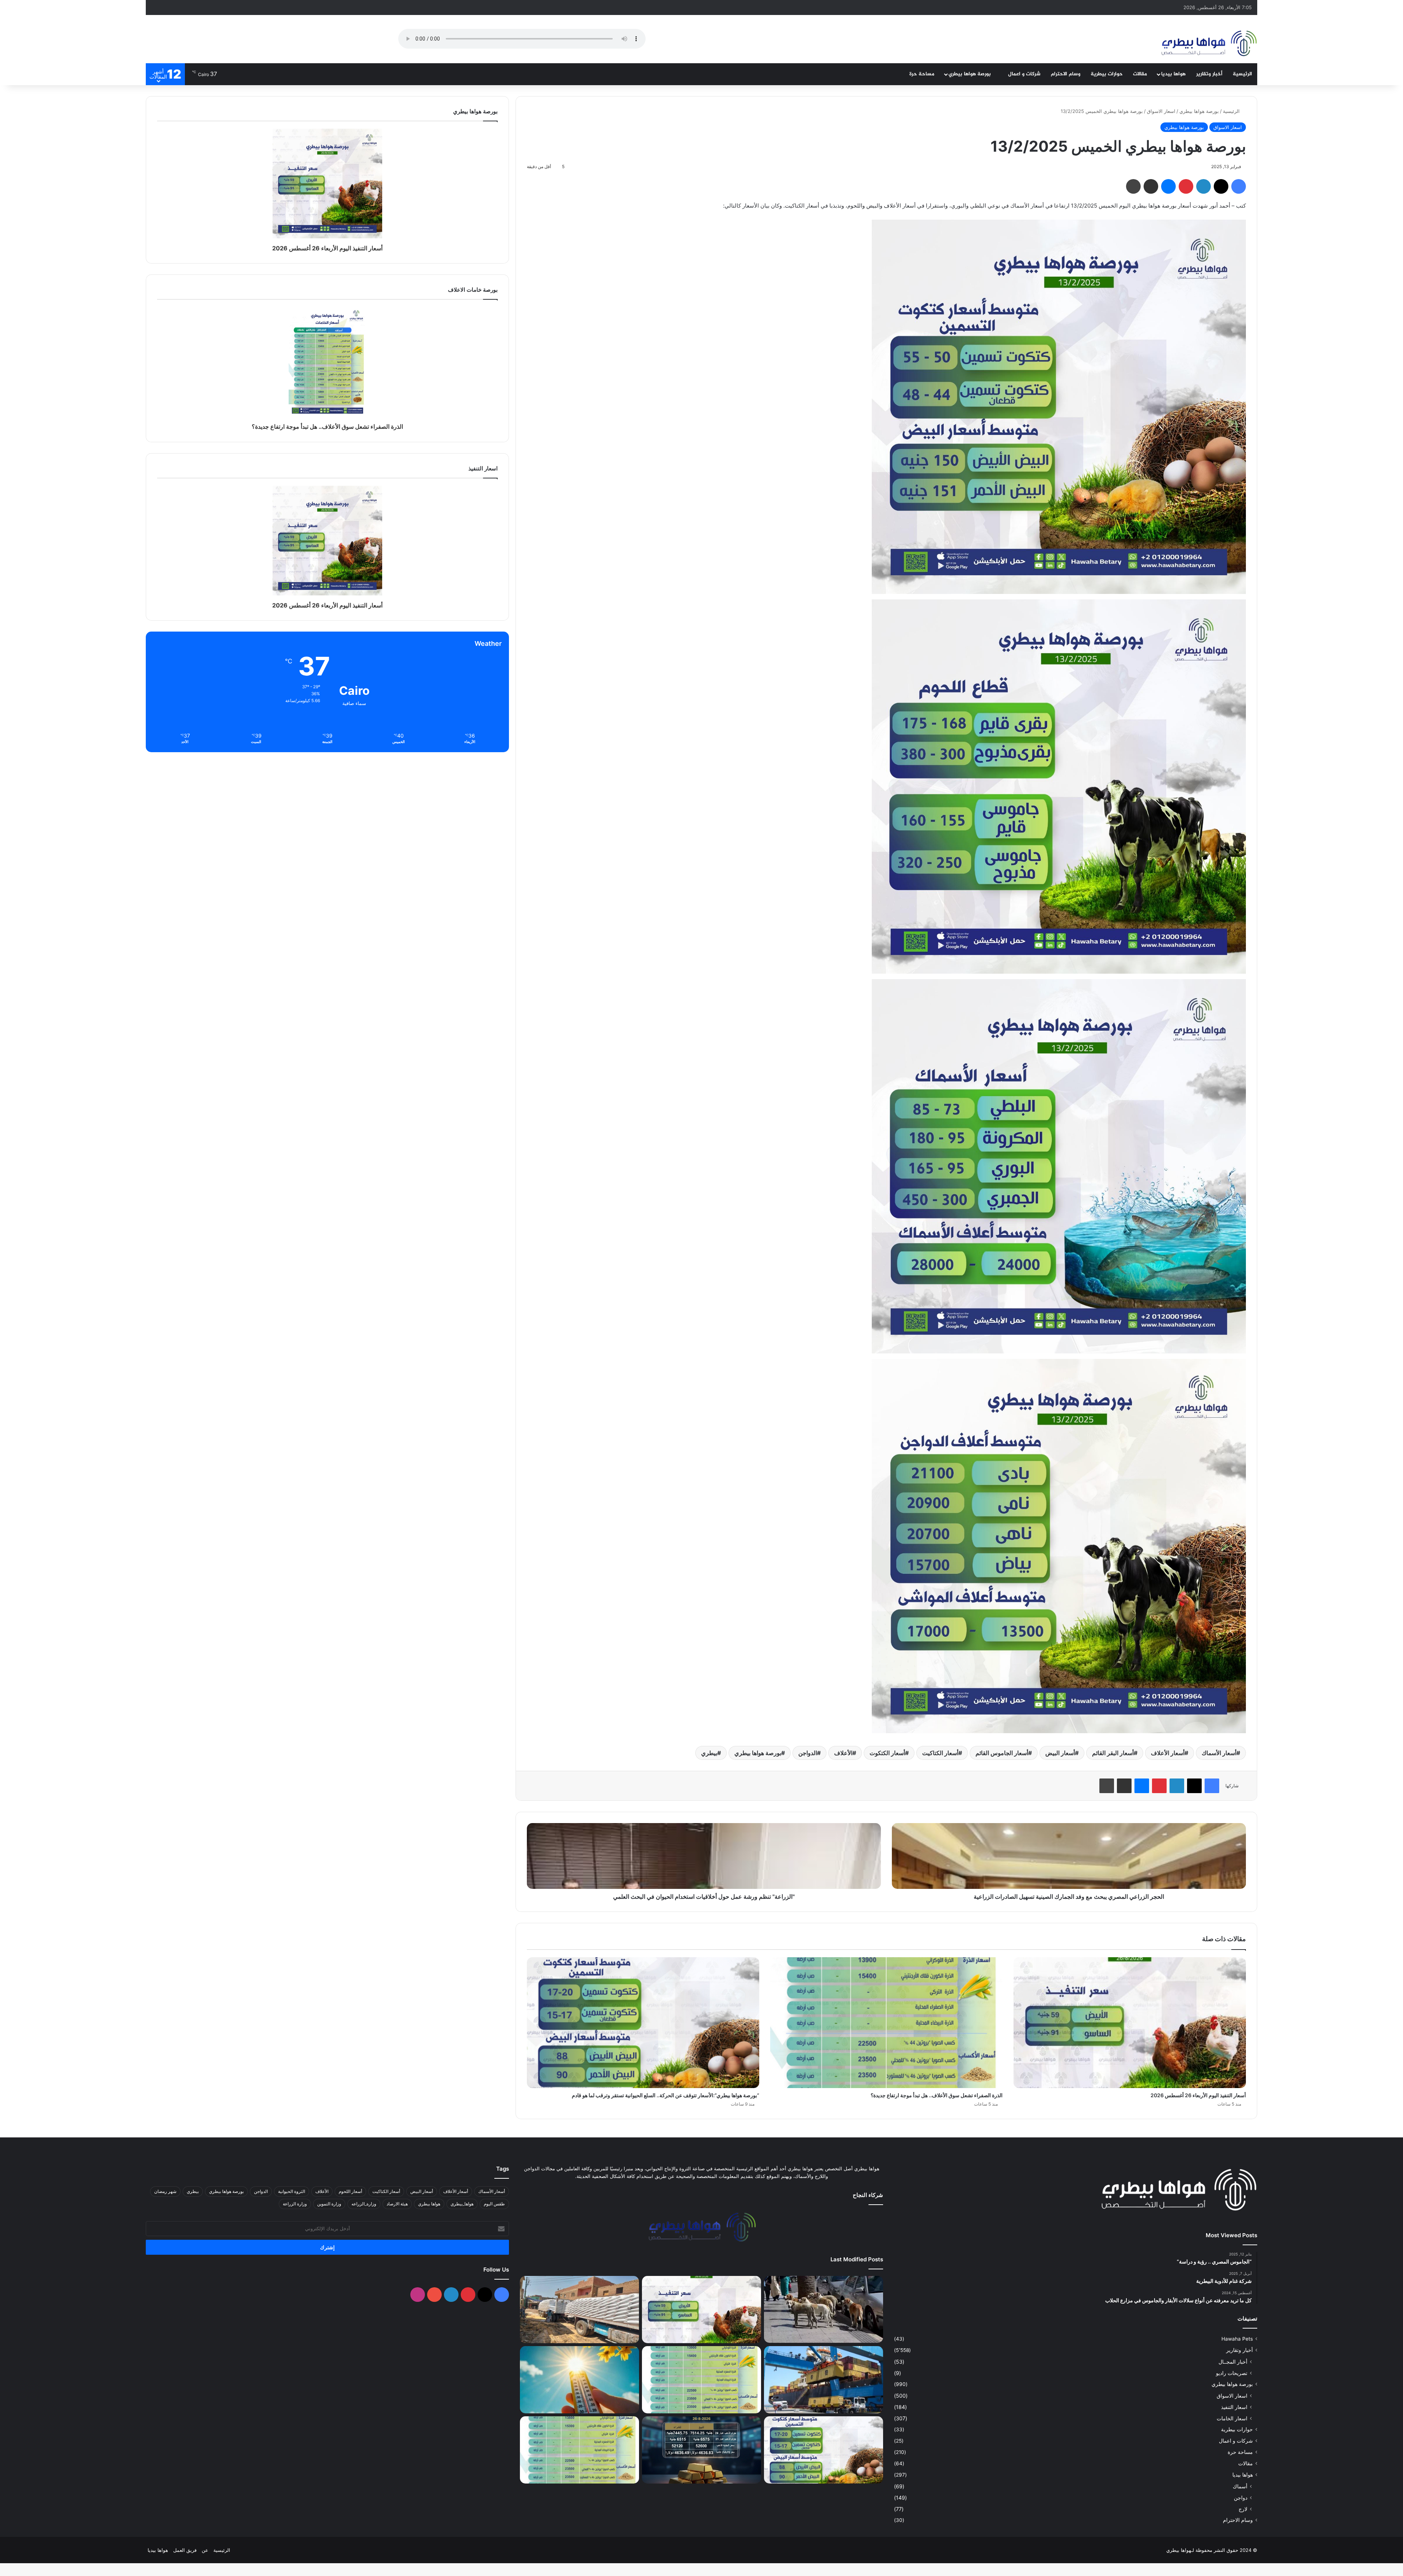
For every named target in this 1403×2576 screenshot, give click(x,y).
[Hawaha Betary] (1208, 44)
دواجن (1241, 2498)
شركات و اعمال (1024, 74)
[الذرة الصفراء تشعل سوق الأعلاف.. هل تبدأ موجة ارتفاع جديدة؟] (886, 2023)
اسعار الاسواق (1161, 111)
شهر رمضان (165, 2191)
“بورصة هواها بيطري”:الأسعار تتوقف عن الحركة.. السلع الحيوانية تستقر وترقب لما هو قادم (666, 2095)
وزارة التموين (329, 2204)
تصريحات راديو (1232, 2373)
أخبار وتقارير (1209, 74)
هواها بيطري (429, 2204)
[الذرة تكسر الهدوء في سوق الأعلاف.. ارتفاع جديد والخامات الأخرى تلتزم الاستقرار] (579, 2450)
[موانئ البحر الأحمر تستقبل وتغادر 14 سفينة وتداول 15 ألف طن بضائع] (824, 2380)
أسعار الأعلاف (1168, 1753)
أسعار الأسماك (1219, 1753)
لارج (1243, 2509)
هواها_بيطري (462, 2204)
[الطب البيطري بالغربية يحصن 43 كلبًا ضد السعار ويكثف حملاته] (824, 2309)
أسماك (1240, 2486)
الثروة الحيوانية (292, 2191)
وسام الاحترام (1066, 74)
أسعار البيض (1060, 1753)
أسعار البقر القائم (1113, 1753)
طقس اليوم (494, 2204)
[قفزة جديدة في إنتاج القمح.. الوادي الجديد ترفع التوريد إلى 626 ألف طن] (579, 2310)
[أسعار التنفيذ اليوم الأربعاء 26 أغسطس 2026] (1130, 2023)
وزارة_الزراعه (364, 2204)
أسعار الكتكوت (887, 1753)
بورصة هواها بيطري (970, 74)
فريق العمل (185, 2550)
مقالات (1140, 74)
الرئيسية (1242, 74)
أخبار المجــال (1233, 2362)
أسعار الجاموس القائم (1002, 1753)
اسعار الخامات (1232, 2418)
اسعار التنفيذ (1234, 2407)
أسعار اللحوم (350, 2191)
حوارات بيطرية (1107, 74)
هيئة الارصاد (397, 2204)
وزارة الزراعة (295, 2204)
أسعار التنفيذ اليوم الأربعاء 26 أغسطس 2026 (1198, 2095)
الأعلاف (843, 1753)
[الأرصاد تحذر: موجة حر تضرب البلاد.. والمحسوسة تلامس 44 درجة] (579, 2380)
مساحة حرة (922, 74)
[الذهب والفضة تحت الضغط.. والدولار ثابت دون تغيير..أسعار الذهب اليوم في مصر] (701, 2450)
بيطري (709, 1753)
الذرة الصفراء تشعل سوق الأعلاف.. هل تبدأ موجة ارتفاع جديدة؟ (937, 2095)
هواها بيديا (1173, 74)
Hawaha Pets (1237, 2339)
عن (205, 2550)
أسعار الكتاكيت (940, 1753)
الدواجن (808, 1753)
